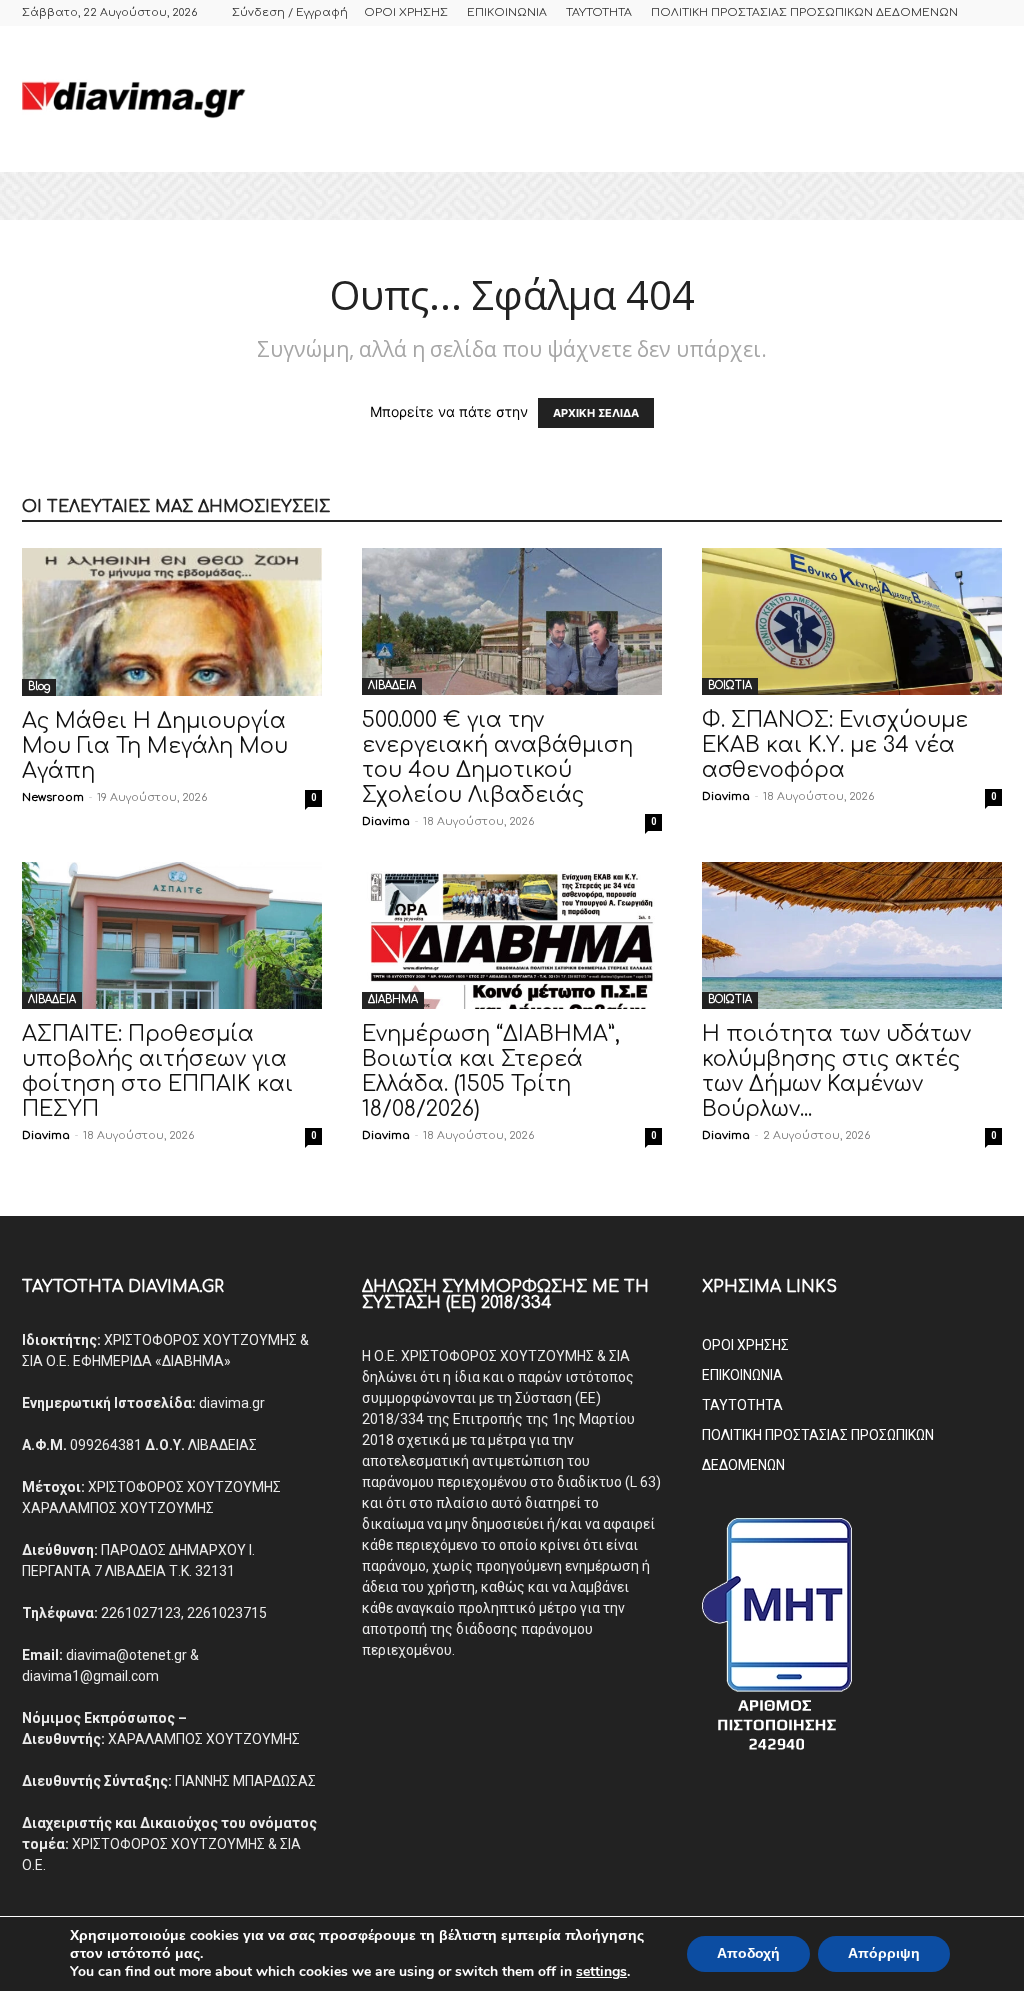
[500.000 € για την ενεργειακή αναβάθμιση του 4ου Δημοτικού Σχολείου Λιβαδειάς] (512, 621)
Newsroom (53, 797)
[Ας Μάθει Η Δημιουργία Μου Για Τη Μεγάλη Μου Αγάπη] (172, 622)
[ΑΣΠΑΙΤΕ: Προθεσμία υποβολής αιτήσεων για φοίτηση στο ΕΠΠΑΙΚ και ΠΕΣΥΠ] (172, 935)
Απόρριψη (884, 1953)
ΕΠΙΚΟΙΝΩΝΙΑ (507, 12)
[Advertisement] (638, 99)
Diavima (386, 821)
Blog (39, 686)
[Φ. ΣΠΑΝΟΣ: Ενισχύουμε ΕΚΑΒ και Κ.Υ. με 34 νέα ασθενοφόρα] (852, 621)
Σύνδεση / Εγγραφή (290, 12)
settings (601, 1972)
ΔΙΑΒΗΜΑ (393, 999)
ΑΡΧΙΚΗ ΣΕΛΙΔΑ (596, 413)
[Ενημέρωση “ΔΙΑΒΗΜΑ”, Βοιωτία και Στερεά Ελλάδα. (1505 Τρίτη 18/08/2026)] (512, 935)
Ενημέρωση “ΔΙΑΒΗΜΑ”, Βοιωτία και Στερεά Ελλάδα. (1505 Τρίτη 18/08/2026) (491, 1071)
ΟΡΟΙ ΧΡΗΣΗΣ (406, 12)
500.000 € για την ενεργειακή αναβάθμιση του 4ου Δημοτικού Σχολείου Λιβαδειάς (497, 757)
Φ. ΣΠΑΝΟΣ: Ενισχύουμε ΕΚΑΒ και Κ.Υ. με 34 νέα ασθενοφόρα (835, 745)
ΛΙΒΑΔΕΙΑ (392, 685)
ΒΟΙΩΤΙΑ (730, 685)
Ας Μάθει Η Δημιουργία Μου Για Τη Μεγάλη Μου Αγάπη (155, 746)
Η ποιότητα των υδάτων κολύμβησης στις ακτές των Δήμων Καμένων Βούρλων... (836, 1071)
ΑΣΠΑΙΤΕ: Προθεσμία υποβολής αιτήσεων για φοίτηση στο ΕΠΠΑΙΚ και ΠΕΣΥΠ (157, 1071)
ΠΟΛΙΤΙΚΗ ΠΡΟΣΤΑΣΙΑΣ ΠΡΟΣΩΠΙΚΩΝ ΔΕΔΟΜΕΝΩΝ (804, 12)
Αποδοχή (748, 1953)
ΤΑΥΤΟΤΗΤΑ (599, 12)
